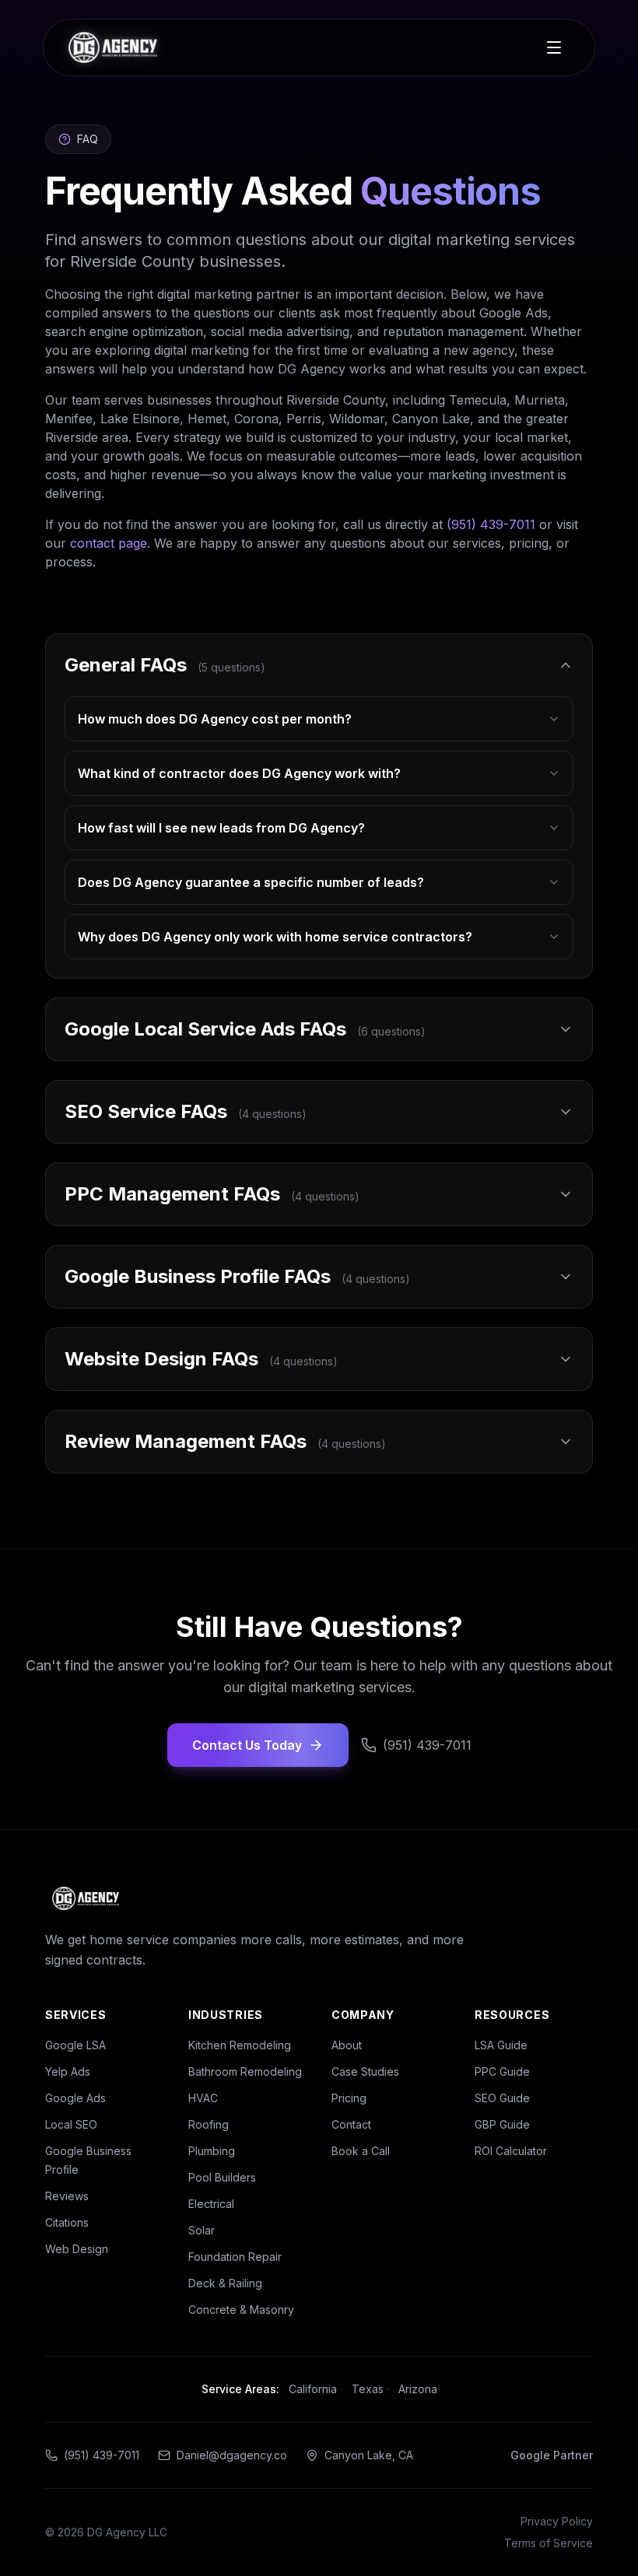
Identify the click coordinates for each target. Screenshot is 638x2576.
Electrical (211, 2204)
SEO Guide (502, 2098)
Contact (351, 2124)
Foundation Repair (235, 2257)
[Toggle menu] (554, 47)
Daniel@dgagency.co (232, 2455)
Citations (67, 2222)
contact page (109, 543)
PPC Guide (502, 2071)
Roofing (209, 2124)
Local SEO (71, 2124)
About (347, 2045)
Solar (202, 2230)
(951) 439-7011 (491, 524)
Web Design (77, 2249)
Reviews (67, 2196)
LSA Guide (501, 2045)
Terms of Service (549, 2543)
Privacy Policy (557, 2521)
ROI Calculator (511, 2151)
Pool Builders (222, 2177)
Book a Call (361, 2151)
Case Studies (365, 2071)
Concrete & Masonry (241, 2310)
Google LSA (75, 2045)
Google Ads (75, 2098)
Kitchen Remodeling (240, 2045)
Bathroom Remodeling (245, 2071)
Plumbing (212, 2151)
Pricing (349, 2098)
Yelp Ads (68, 2071)
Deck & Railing (225, 2283)
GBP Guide (502, 2124)
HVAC (203, 2098)
